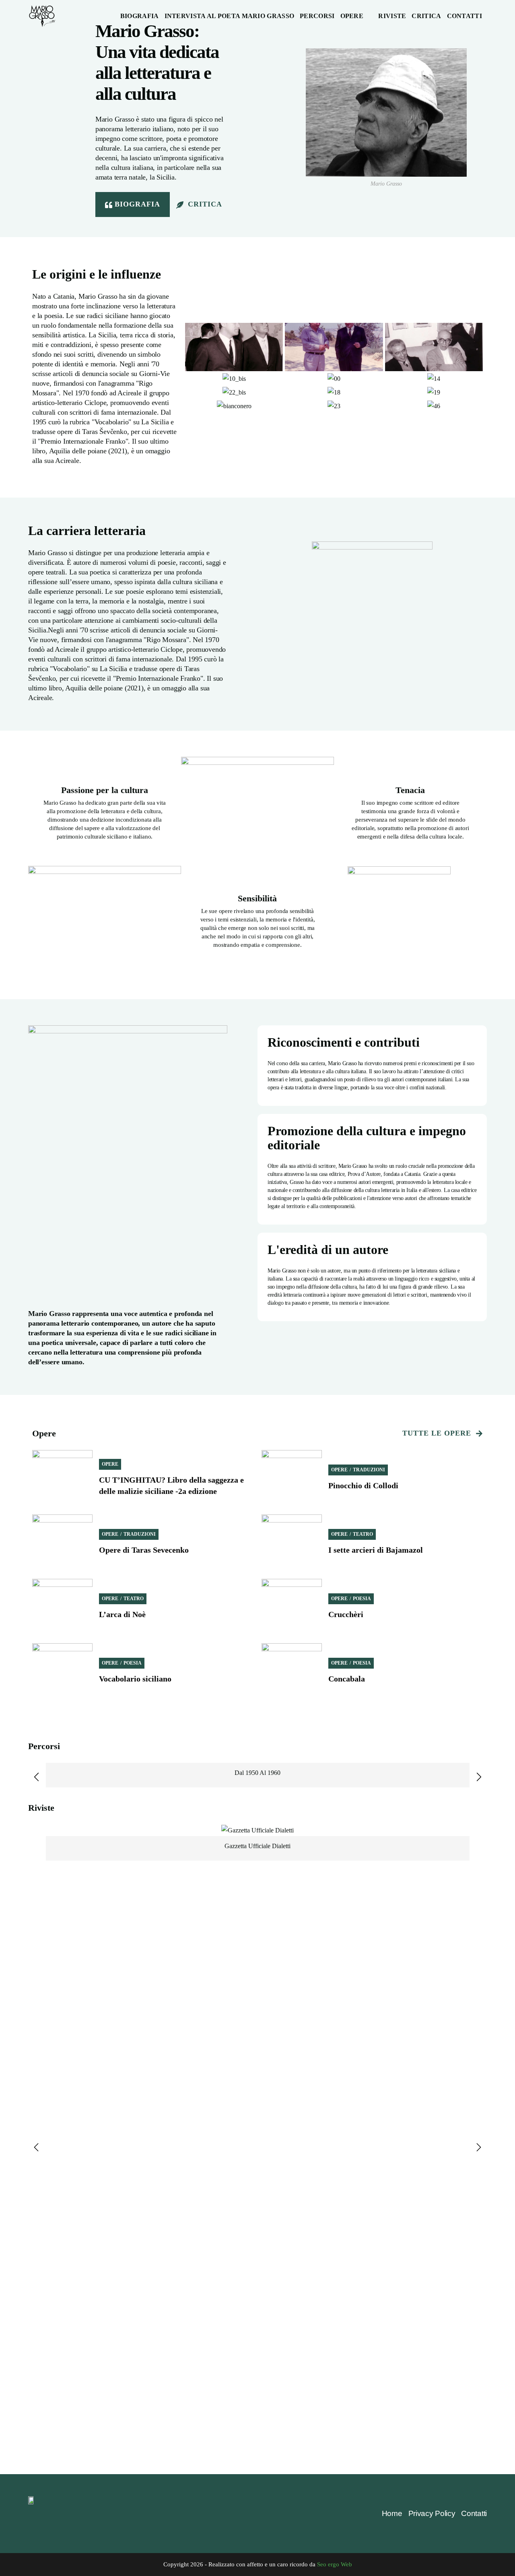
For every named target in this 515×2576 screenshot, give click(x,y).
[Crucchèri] (292, 1609)
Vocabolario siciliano (135, 1679)
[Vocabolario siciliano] (62, 1673)
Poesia (362, 1599)
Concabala (347, 1679)
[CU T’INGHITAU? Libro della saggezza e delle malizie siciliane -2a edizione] (62, 1480)
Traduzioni (369, 1470)
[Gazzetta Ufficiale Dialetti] (257, 1830)
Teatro (363, 1534)
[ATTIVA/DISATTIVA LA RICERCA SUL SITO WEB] (490, 16)
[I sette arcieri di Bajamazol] (292, 1545)
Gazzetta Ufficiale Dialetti (257, 1846)
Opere (110, 1464)
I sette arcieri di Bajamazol (376, 1550)
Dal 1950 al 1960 (257, 1773)
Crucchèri (346, 1614)
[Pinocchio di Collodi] (292, 1480)
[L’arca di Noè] (62, 1609)
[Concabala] (292, 1673)
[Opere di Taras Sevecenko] (62, 1545)
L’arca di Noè (122, 1614)
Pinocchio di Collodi (363, 1485)
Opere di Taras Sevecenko (144, 1550)
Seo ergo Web (335, 2564)
